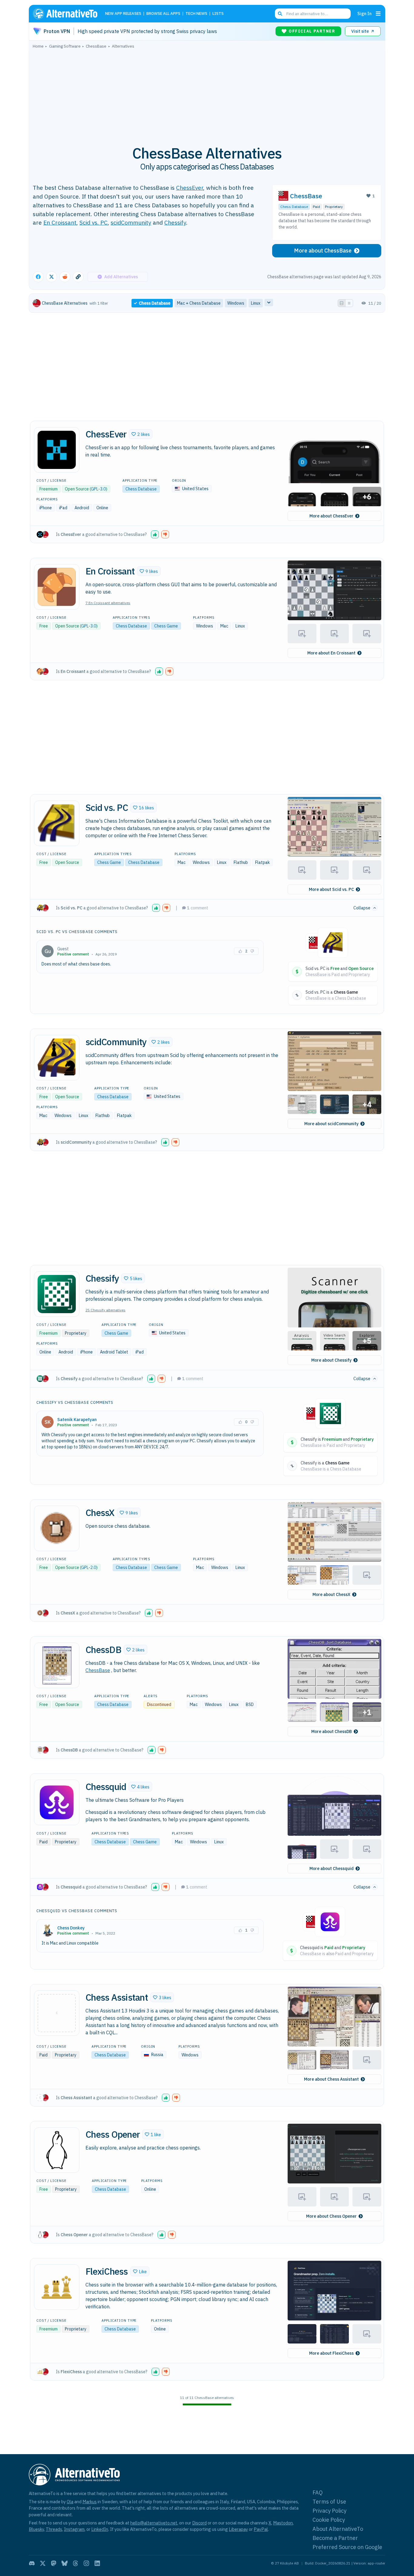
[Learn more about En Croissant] (57, 587)
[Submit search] (280, 14)
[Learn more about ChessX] (57, 1528)
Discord (199, 2523)
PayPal (261, 2529)
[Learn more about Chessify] (57, 1294)
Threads (54, 2529)
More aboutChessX (331, 1594)
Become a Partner (335, 2538)
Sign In (364, 13)
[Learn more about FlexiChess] (57, 2287)
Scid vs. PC (93, 222)
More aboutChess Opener (331, 2216)
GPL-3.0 (98, 489)
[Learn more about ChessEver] (57, 450)
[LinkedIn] (97, 2563)
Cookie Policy (329, 2520)
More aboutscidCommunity (331, 1124)
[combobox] (313, 14)
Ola (70, 2502)
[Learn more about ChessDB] (57, 1665)
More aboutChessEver (331, 516)
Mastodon (283, 2523)
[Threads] (75, 2563)
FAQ (318, 2492)
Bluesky (36, 2529)
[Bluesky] (65, 2563)
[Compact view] (349, 303)
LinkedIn (100, 2529)
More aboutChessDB (332, 1731)
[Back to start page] (68, 14)
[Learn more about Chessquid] (57, 1802)
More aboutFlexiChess (331, 2353)
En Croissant (60, 222)
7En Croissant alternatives (108, 603)
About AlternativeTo (338, 2529)
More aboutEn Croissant (331, 653)
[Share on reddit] (65, 277)
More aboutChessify (331, 1360)
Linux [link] (256, 303)
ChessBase (306, 196)
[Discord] (32, 2563)
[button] (141, 434)
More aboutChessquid (332, 1868)
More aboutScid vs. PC (331, 889)
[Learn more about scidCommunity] (57, 1058)
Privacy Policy (329, 2511)
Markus (90, 2502)
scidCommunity (131, 222)
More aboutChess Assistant (331, 2079)
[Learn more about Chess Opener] (57, 2150)
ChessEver (190, 187)
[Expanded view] (342, 303)
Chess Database (294, 207)
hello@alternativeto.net (154, 2523)
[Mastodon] (54, 2563)
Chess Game (166, 626)
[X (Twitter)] (43, 2563)
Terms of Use (329, 2502)
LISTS (218, 14)
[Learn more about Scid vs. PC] (57, 823)
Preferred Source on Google (347, 2547)
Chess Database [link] (155, 303)
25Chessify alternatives (105, 1310)
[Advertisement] (207, 94)
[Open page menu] (378, 14)
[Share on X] (52, 277)
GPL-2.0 (89, 1567)
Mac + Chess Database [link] (199, 303)
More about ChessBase (323, 251)
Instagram (74, 2529)
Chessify (175, 222)
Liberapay (238, 2529)
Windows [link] (236, 303)
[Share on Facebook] (38, 277)
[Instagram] (86, 2563)
